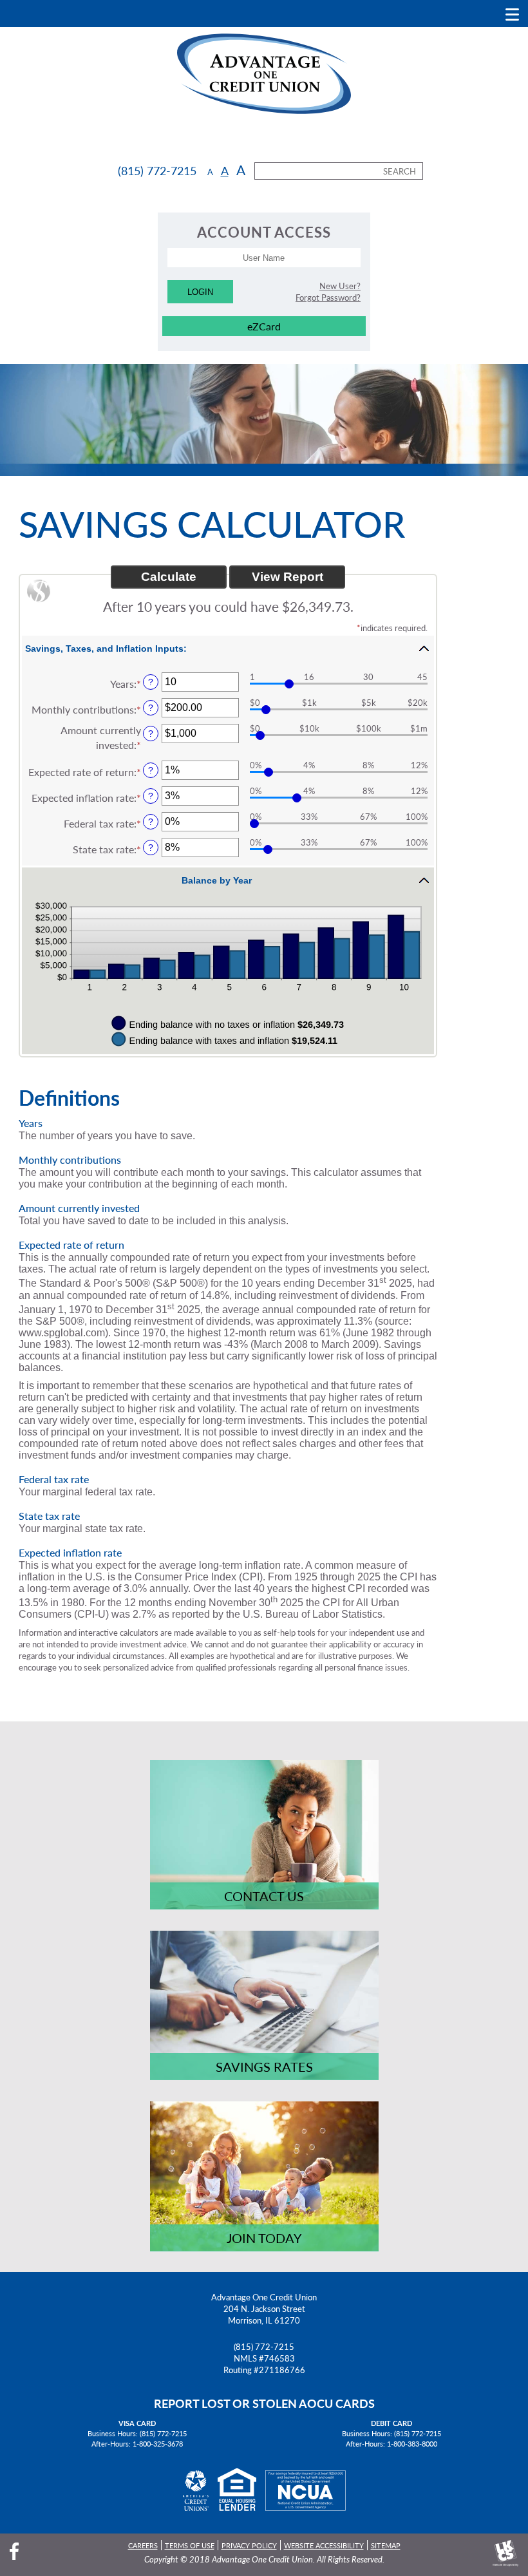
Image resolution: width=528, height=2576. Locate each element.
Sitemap (386, 2545)
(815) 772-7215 (264, 2347)
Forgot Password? (328, 298)
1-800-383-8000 (412, 2443)
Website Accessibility (324, 2545)
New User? (340, 286)
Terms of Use (190, 2545)
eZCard (264, 326)
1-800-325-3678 (158, 2443)
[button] (228, 648)
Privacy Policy (249, 2545)
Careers (143, 2545)
